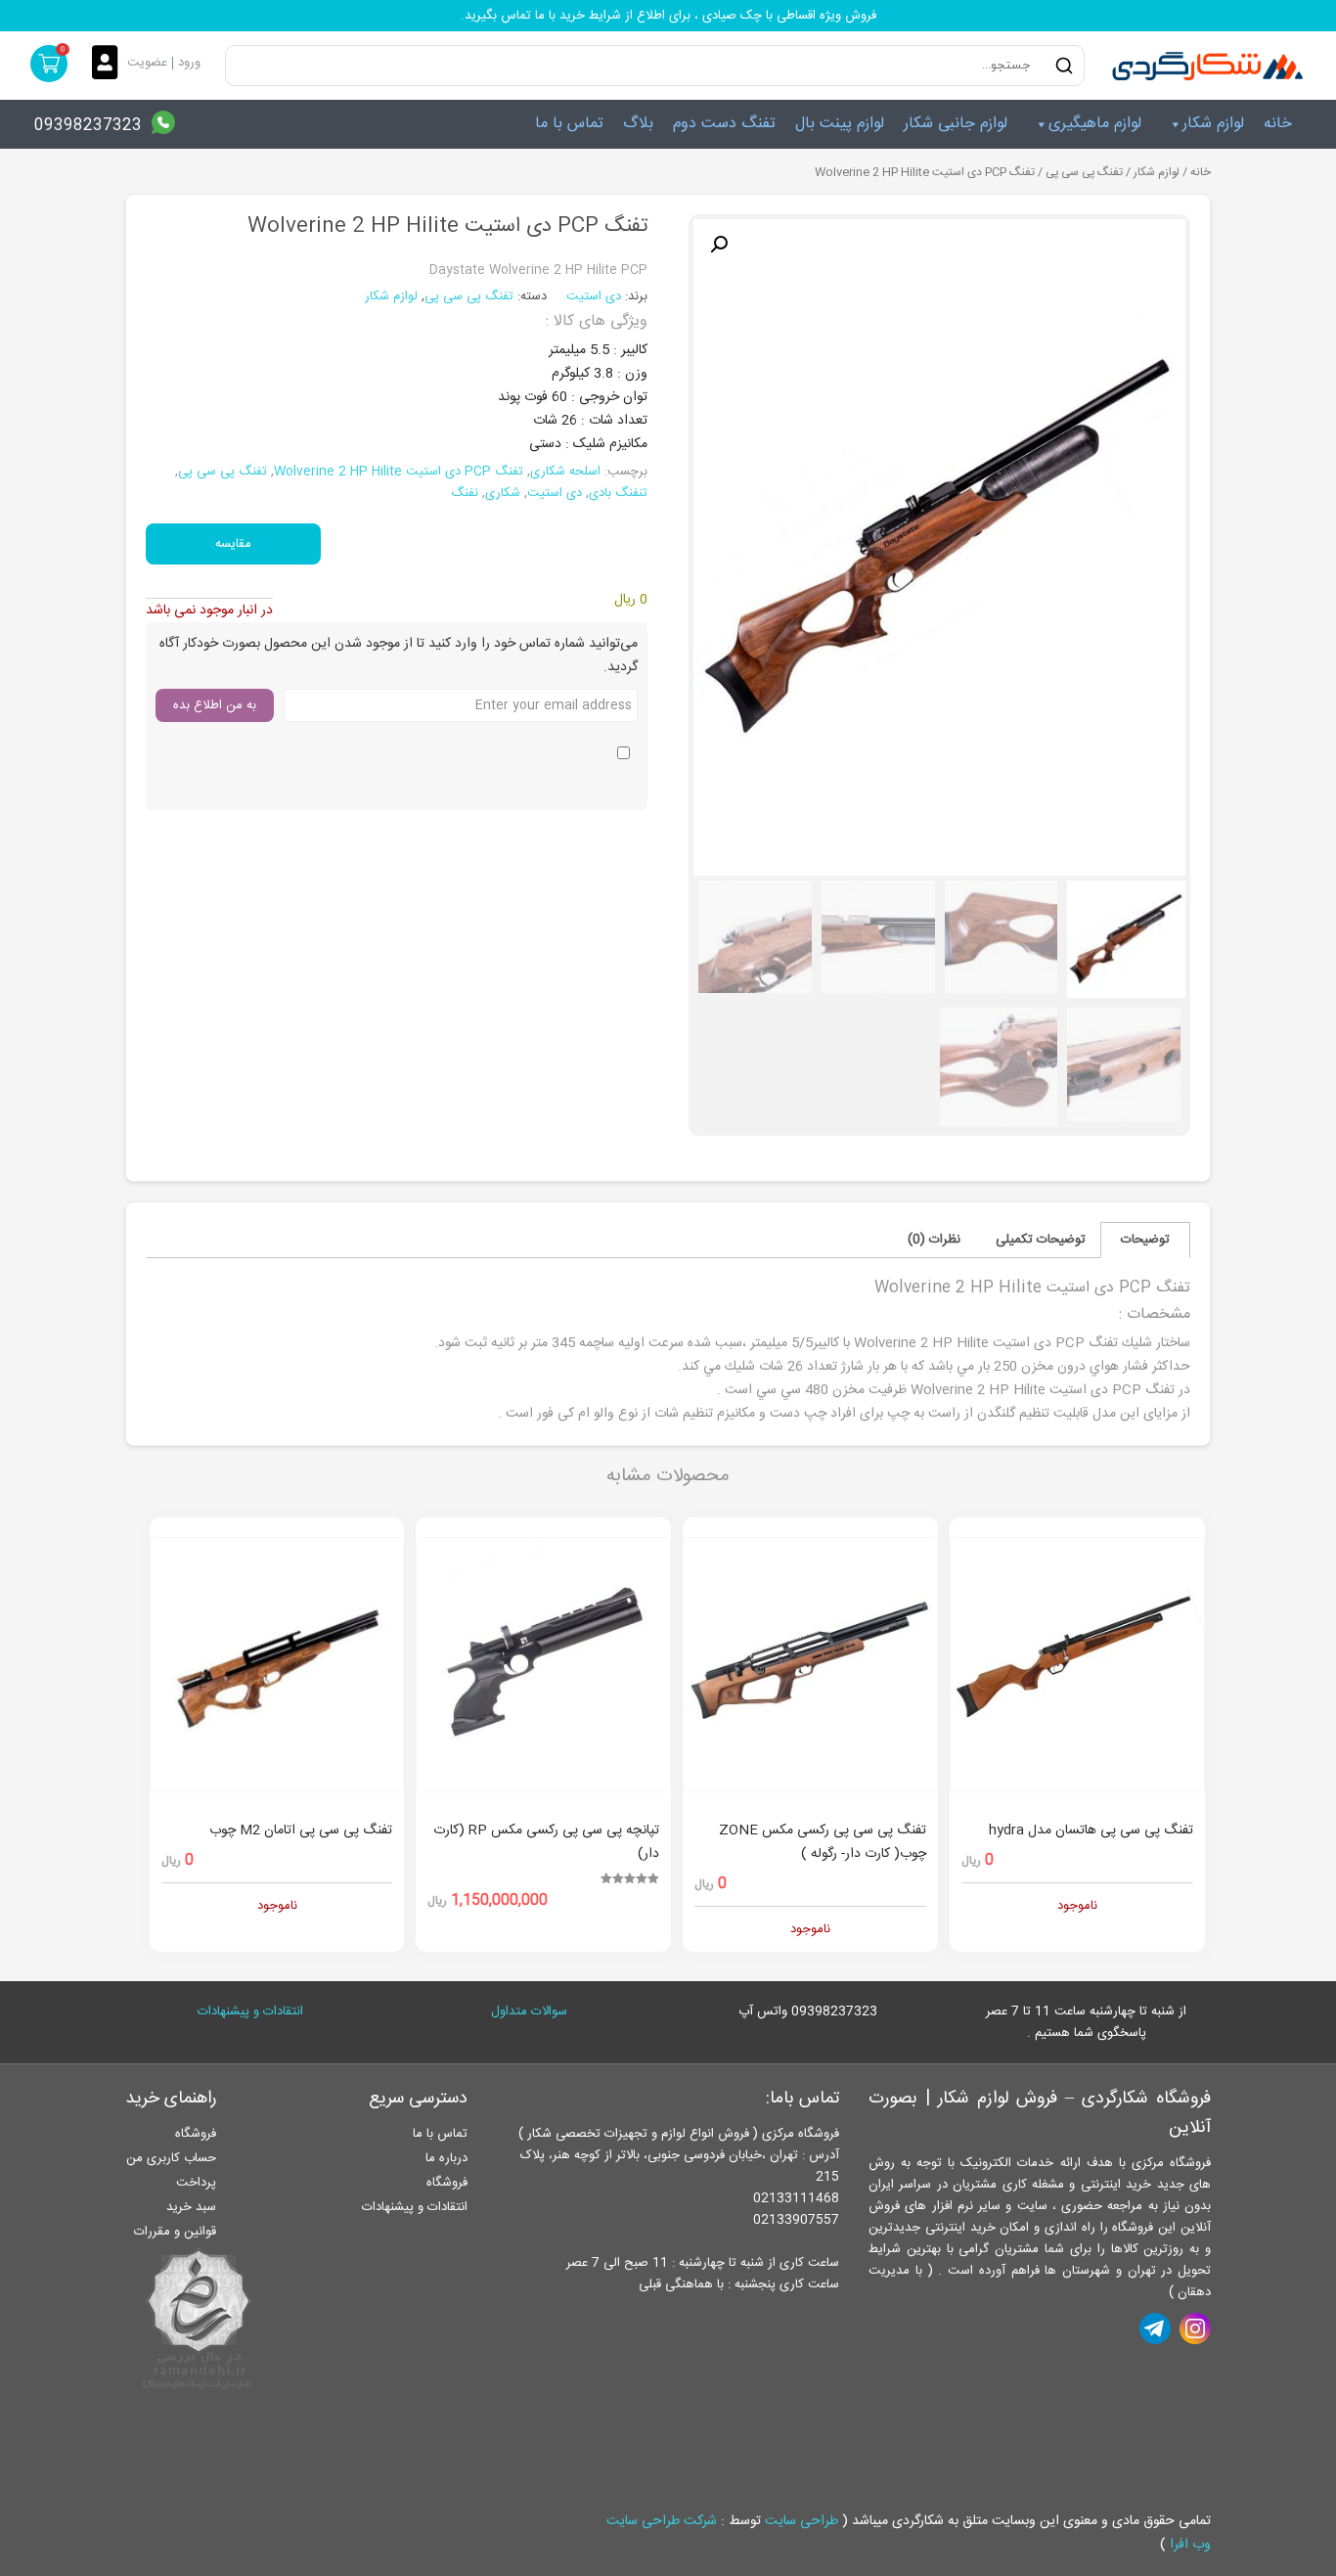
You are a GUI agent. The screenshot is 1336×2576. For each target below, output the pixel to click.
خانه (1278, 124)
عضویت (147, 63)
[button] (719, 245)
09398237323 (88, 126)
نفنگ (465, 493)
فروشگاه (447, 2183)
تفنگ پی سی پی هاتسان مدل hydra (1091, 1830)
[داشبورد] (110, 64)
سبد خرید (191, 2207)
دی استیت (596, 296)
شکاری (503, 493)
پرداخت (196, 2183)
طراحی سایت (802, 2521)
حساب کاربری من (171, 2158)
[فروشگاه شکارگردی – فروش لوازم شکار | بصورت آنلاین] (1203, 66)
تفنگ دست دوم (724, 124)
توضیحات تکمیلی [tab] (1041, 1240)
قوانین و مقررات (175, 2232)
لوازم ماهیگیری (1095, 124)
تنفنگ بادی (618, 493)
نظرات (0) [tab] (934, 1240)
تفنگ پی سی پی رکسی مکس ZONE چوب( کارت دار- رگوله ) (823, 1842)
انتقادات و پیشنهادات (250, 2011)
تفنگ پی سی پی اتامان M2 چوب (301, 1830)
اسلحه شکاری (565, 472)
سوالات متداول (529, 2011)
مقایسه (233, 544)
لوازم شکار (1213, 124)
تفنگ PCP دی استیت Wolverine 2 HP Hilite (399, 472)
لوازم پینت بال (840, 124)
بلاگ (638, 124)
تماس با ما (569, 124)
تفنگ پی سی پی (1084, 173)
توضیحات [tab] (1145, 1240)
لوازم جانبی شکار (956, 124)
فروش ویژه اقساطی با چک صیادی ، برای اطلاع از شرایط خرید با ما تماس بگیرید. (668, 16)
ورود (189, 63)
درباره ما (446, 2158)
